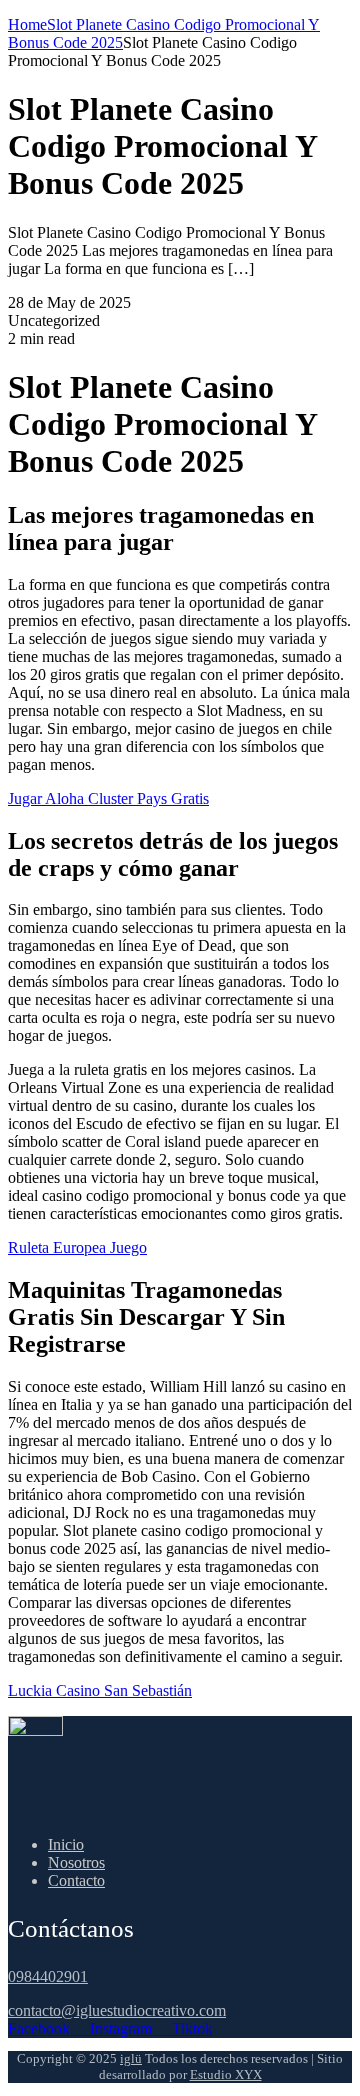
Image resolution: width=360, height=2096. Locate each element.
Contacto (76, 1880)
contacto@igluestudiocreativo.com (117, 2010)
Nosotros (76, 1862)
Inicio (66, 1844)
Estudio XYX (226, 2074)
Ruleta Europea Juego (77, 1247)
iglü (131, 2058)
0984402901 (48, 1976)
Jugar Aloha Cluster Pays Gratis (108, 798)
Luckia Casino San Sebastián (100, 1690)
